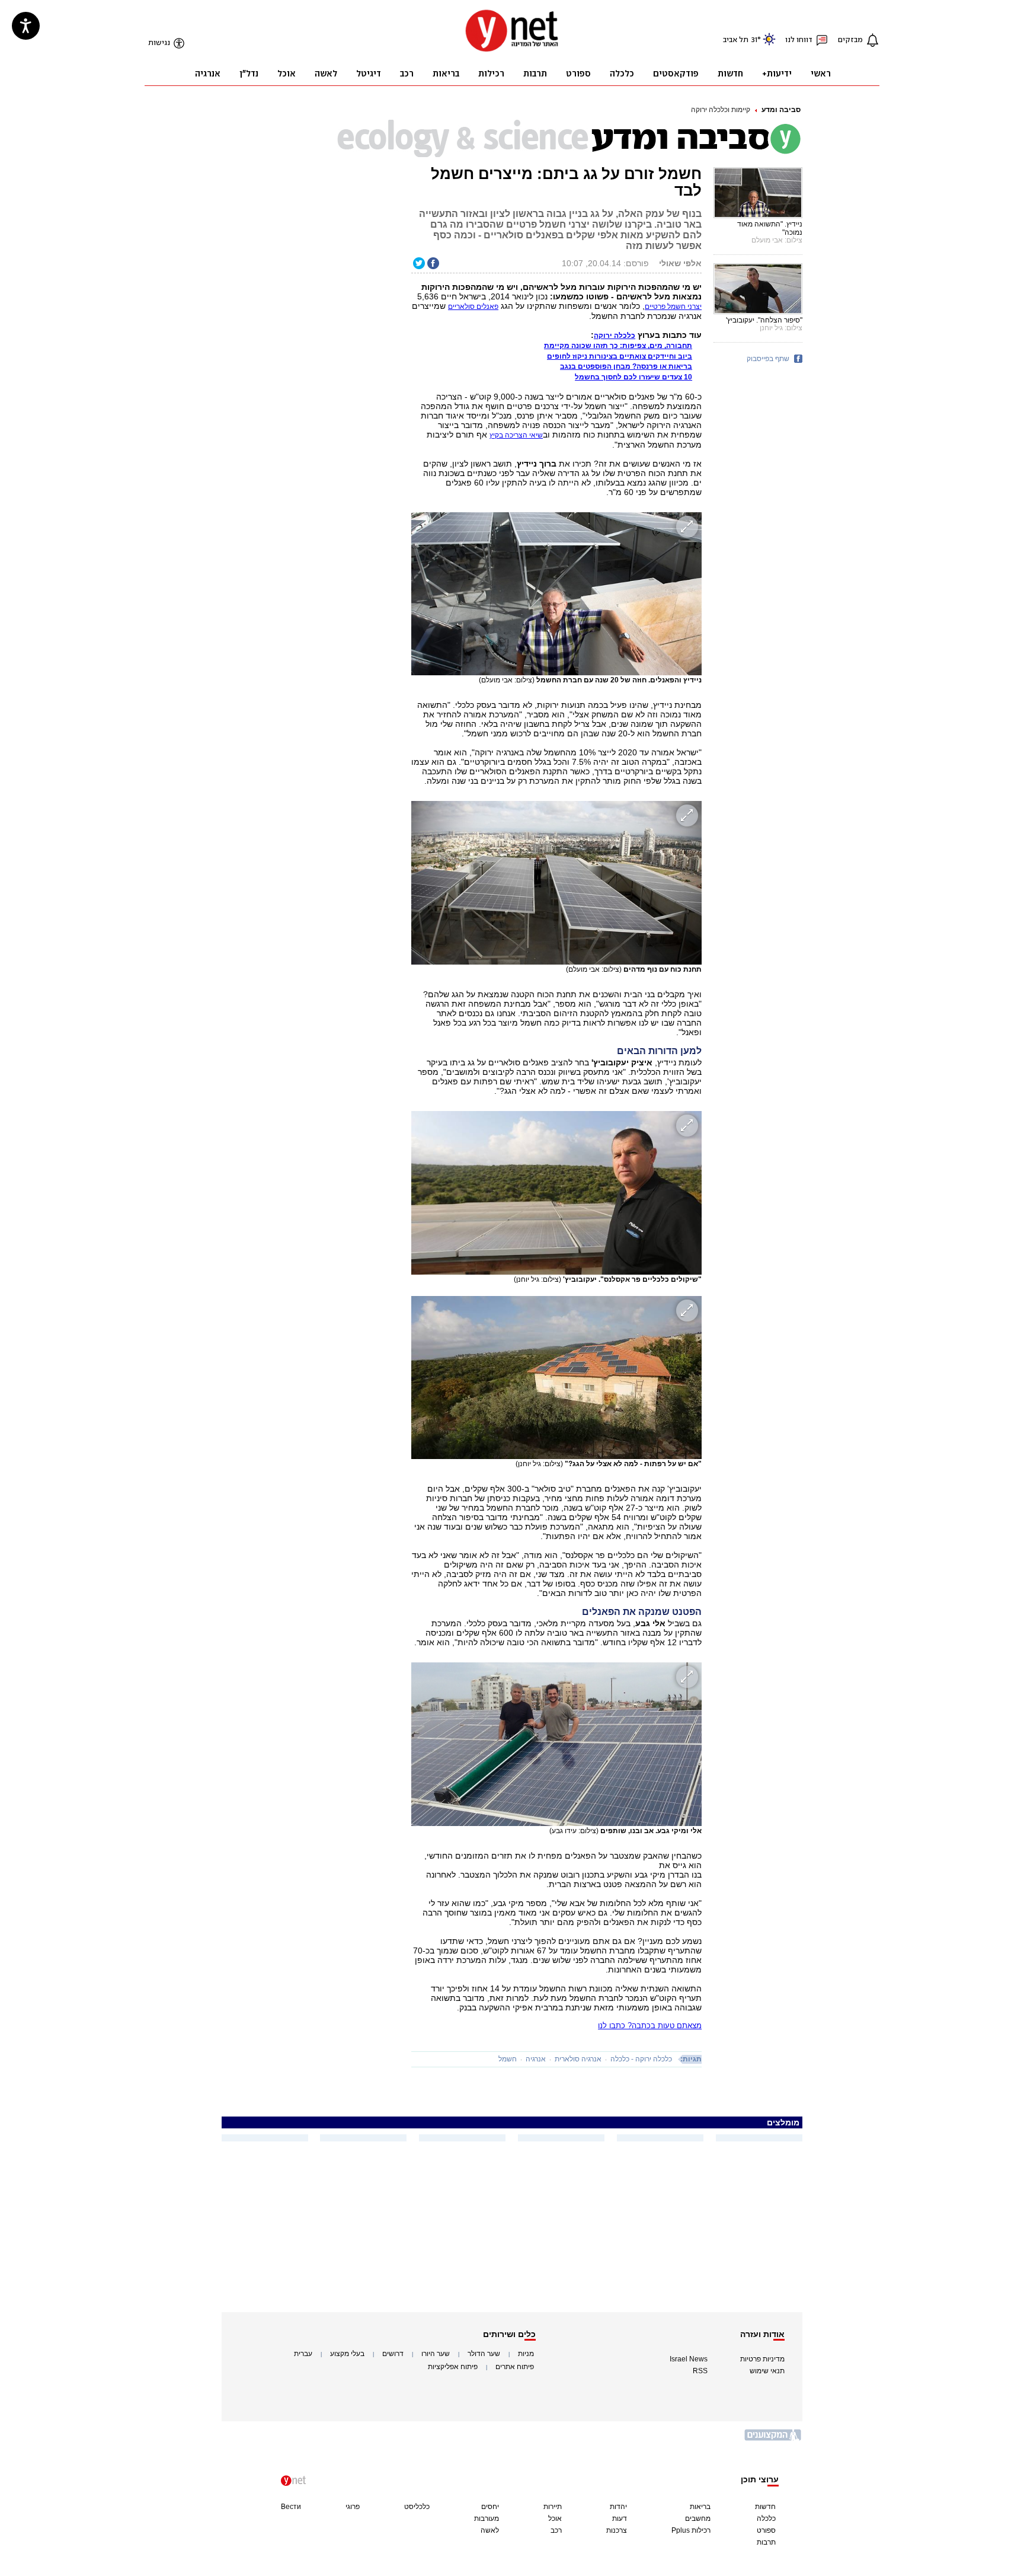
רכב (556, 2530)
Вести (291, 2507)
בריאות (700, 2507)
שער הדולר (484, 2354)
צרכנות (617, 2530)
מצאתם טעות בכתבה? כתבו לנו (650, 2026)
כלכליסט (417, 2507)
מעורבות (487, 2518)
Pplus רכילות (691, 2530)
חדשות (765, 2507)
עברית (303, 2354)
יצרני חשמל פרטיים (673, 307)
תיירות (553, 2507)
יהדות (618, 2507)
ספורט (766, 2530)
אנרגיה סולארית (578, 2059)
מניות (526, 2354)
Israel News (689, 2359)
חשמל (508, 2059)
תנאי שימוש (767, 2371)
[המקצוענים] (773, 2439)
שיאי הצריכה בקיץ (516, 435)
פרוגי (353, 2507)
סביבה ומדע (781, 110)
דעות (620, 2518)
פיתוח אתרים (515, 2367)
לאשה (490, 2530)
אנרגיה (536, 2059)
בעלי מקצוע (347, 2354)
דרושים (393, 2354)
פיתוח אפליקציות (453, 2367)
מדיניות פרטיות (762, 2359)
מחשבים (698, 2518)
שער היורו (436, 2354)
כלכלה (766, 2518)
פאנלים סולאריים (473, 307)
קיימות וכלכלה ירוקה (721, 110)
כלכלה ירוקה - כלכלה (641, 2059)
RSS (700, 2371)
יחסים (490, 2507)
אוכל (555, 2518)
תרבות (766, 2542)
